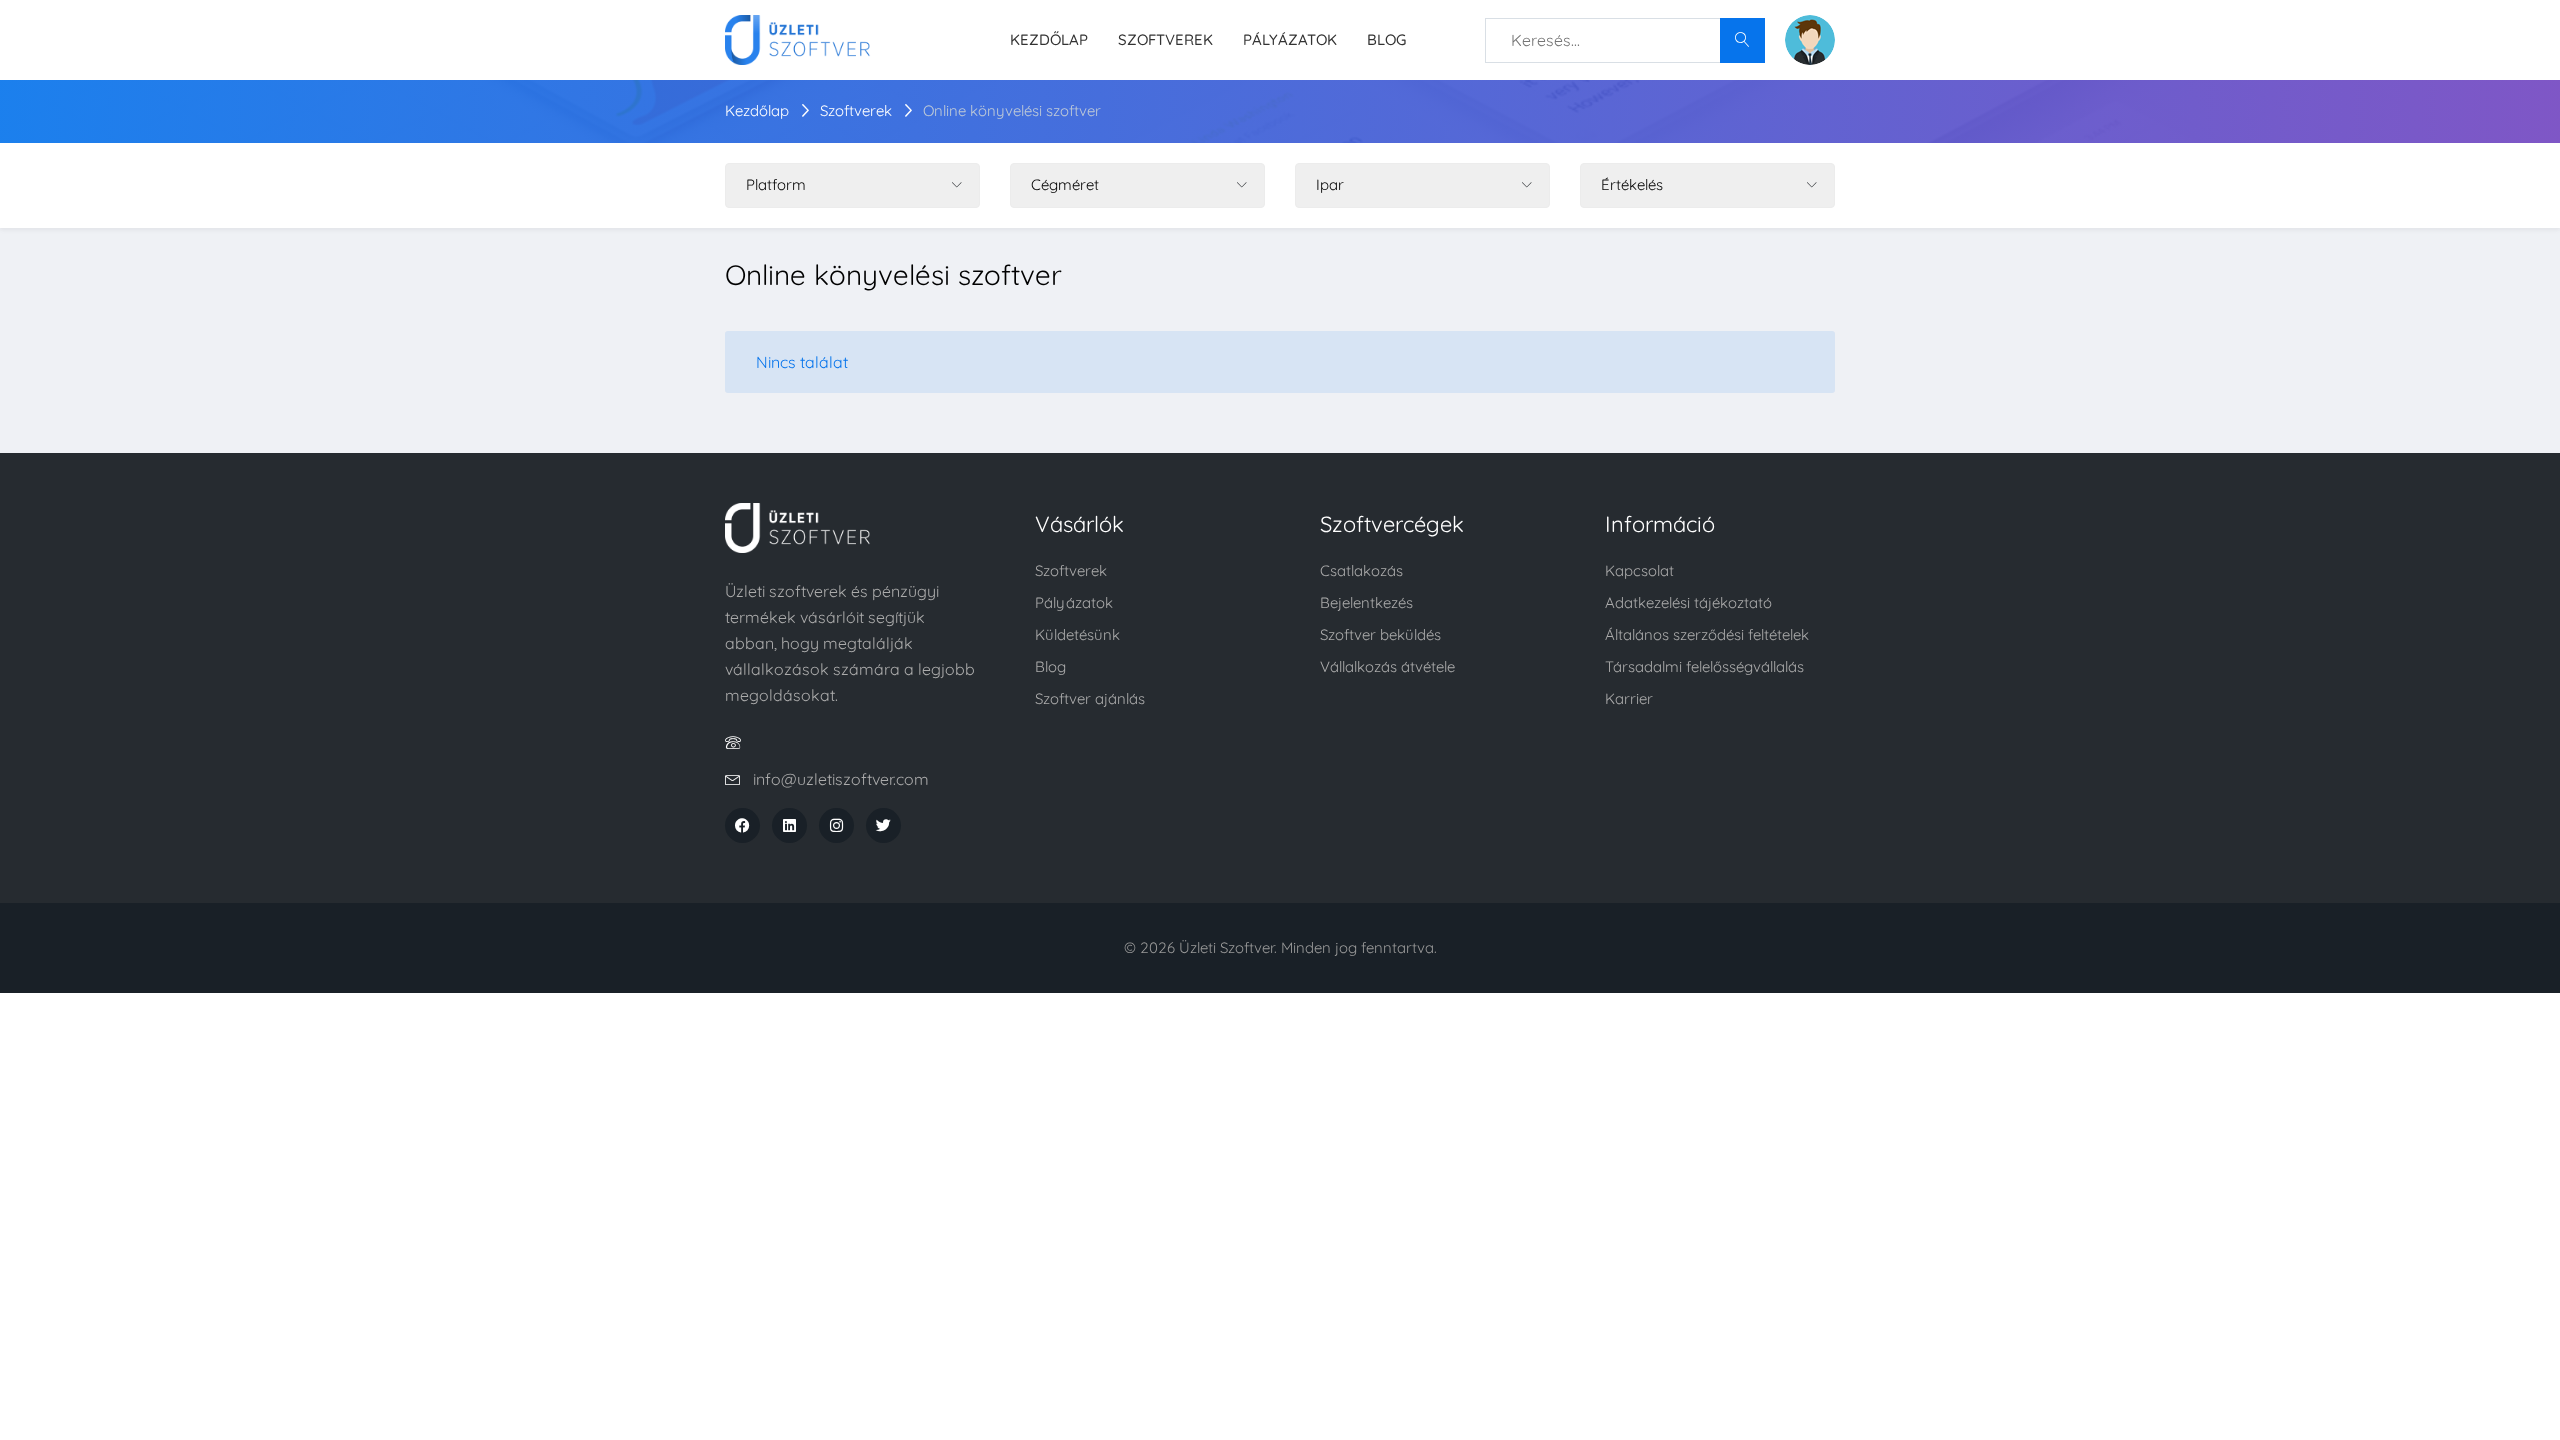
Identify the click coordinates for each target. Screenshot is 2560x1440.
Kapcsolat (1639, 570)
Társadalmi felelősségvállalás (1704, 666)
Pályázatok (1290, 39)
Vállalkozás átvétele (1387, 666)
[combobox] (1625, 40)
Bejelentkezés (1366, 602)
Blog (1386, 39)
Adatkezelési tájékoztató (1688, 602)
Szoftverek (1165, 39)
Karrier (1629, 698)
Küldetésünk (1077, 634)
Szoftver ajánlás (1090, 698)
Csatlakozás (1361, 570)
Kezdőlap (1049, 39)
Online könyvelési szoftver (1012, 110)
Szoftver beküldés (1380, 634)
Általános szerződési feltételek (1707, 634)
